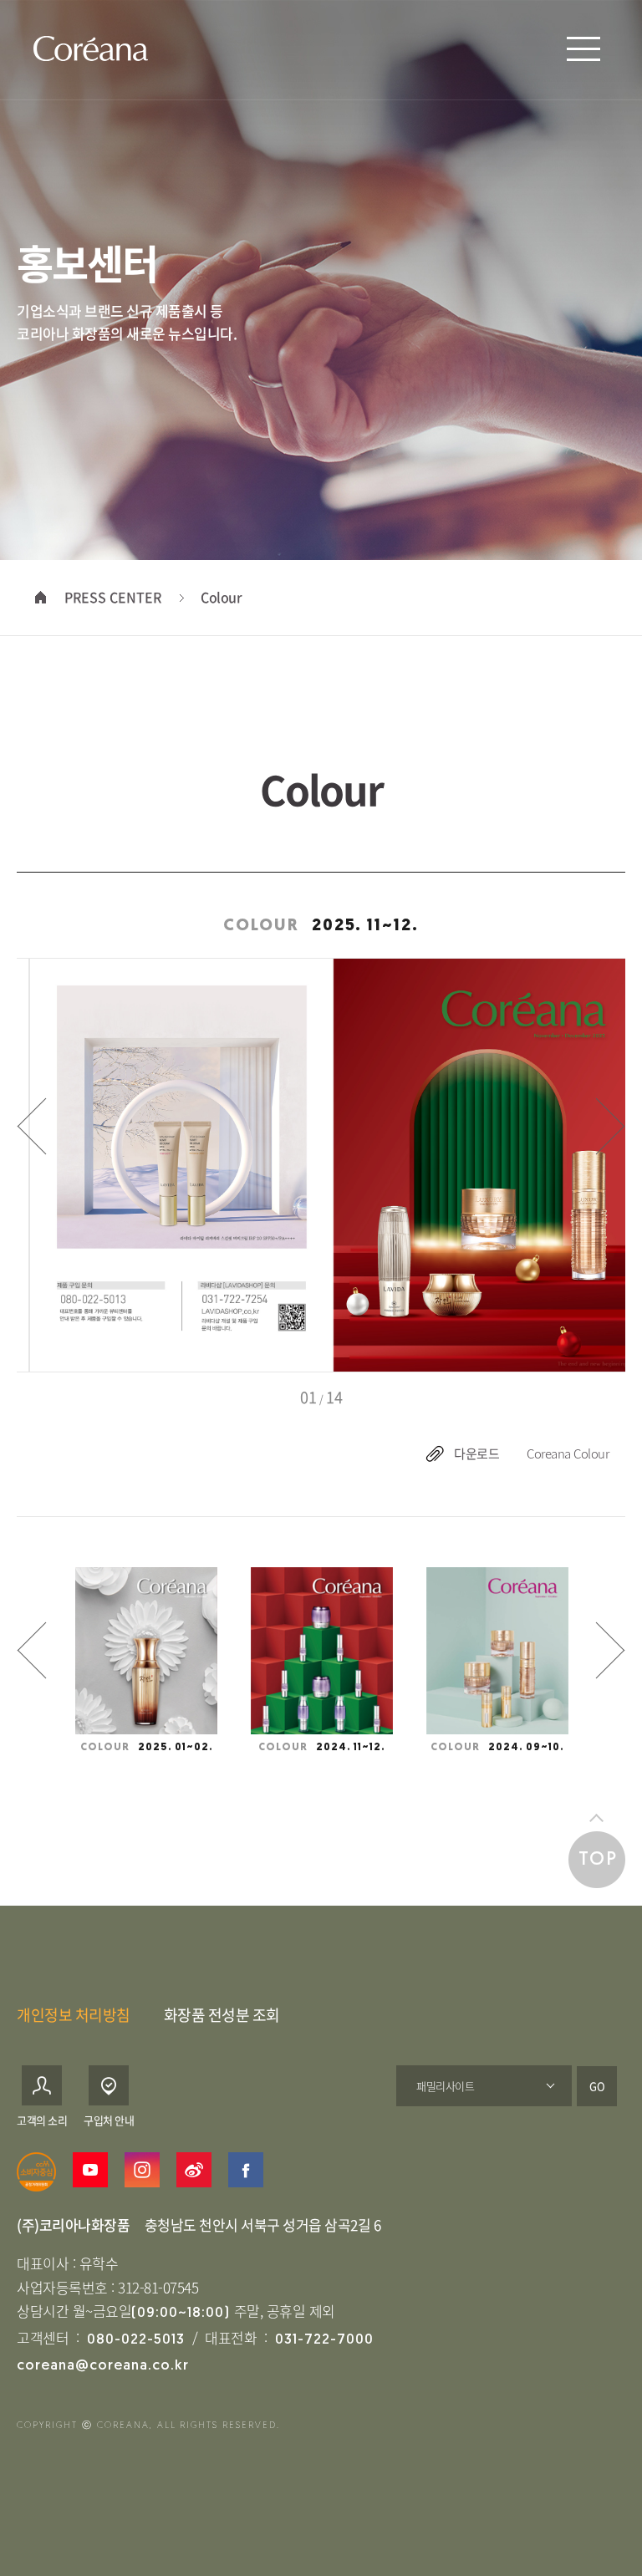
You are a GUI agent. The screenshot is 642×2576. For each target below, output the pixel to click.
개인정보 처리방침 (74, 2015)
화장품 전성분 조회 (222, 2015)
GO (597, 2086)
